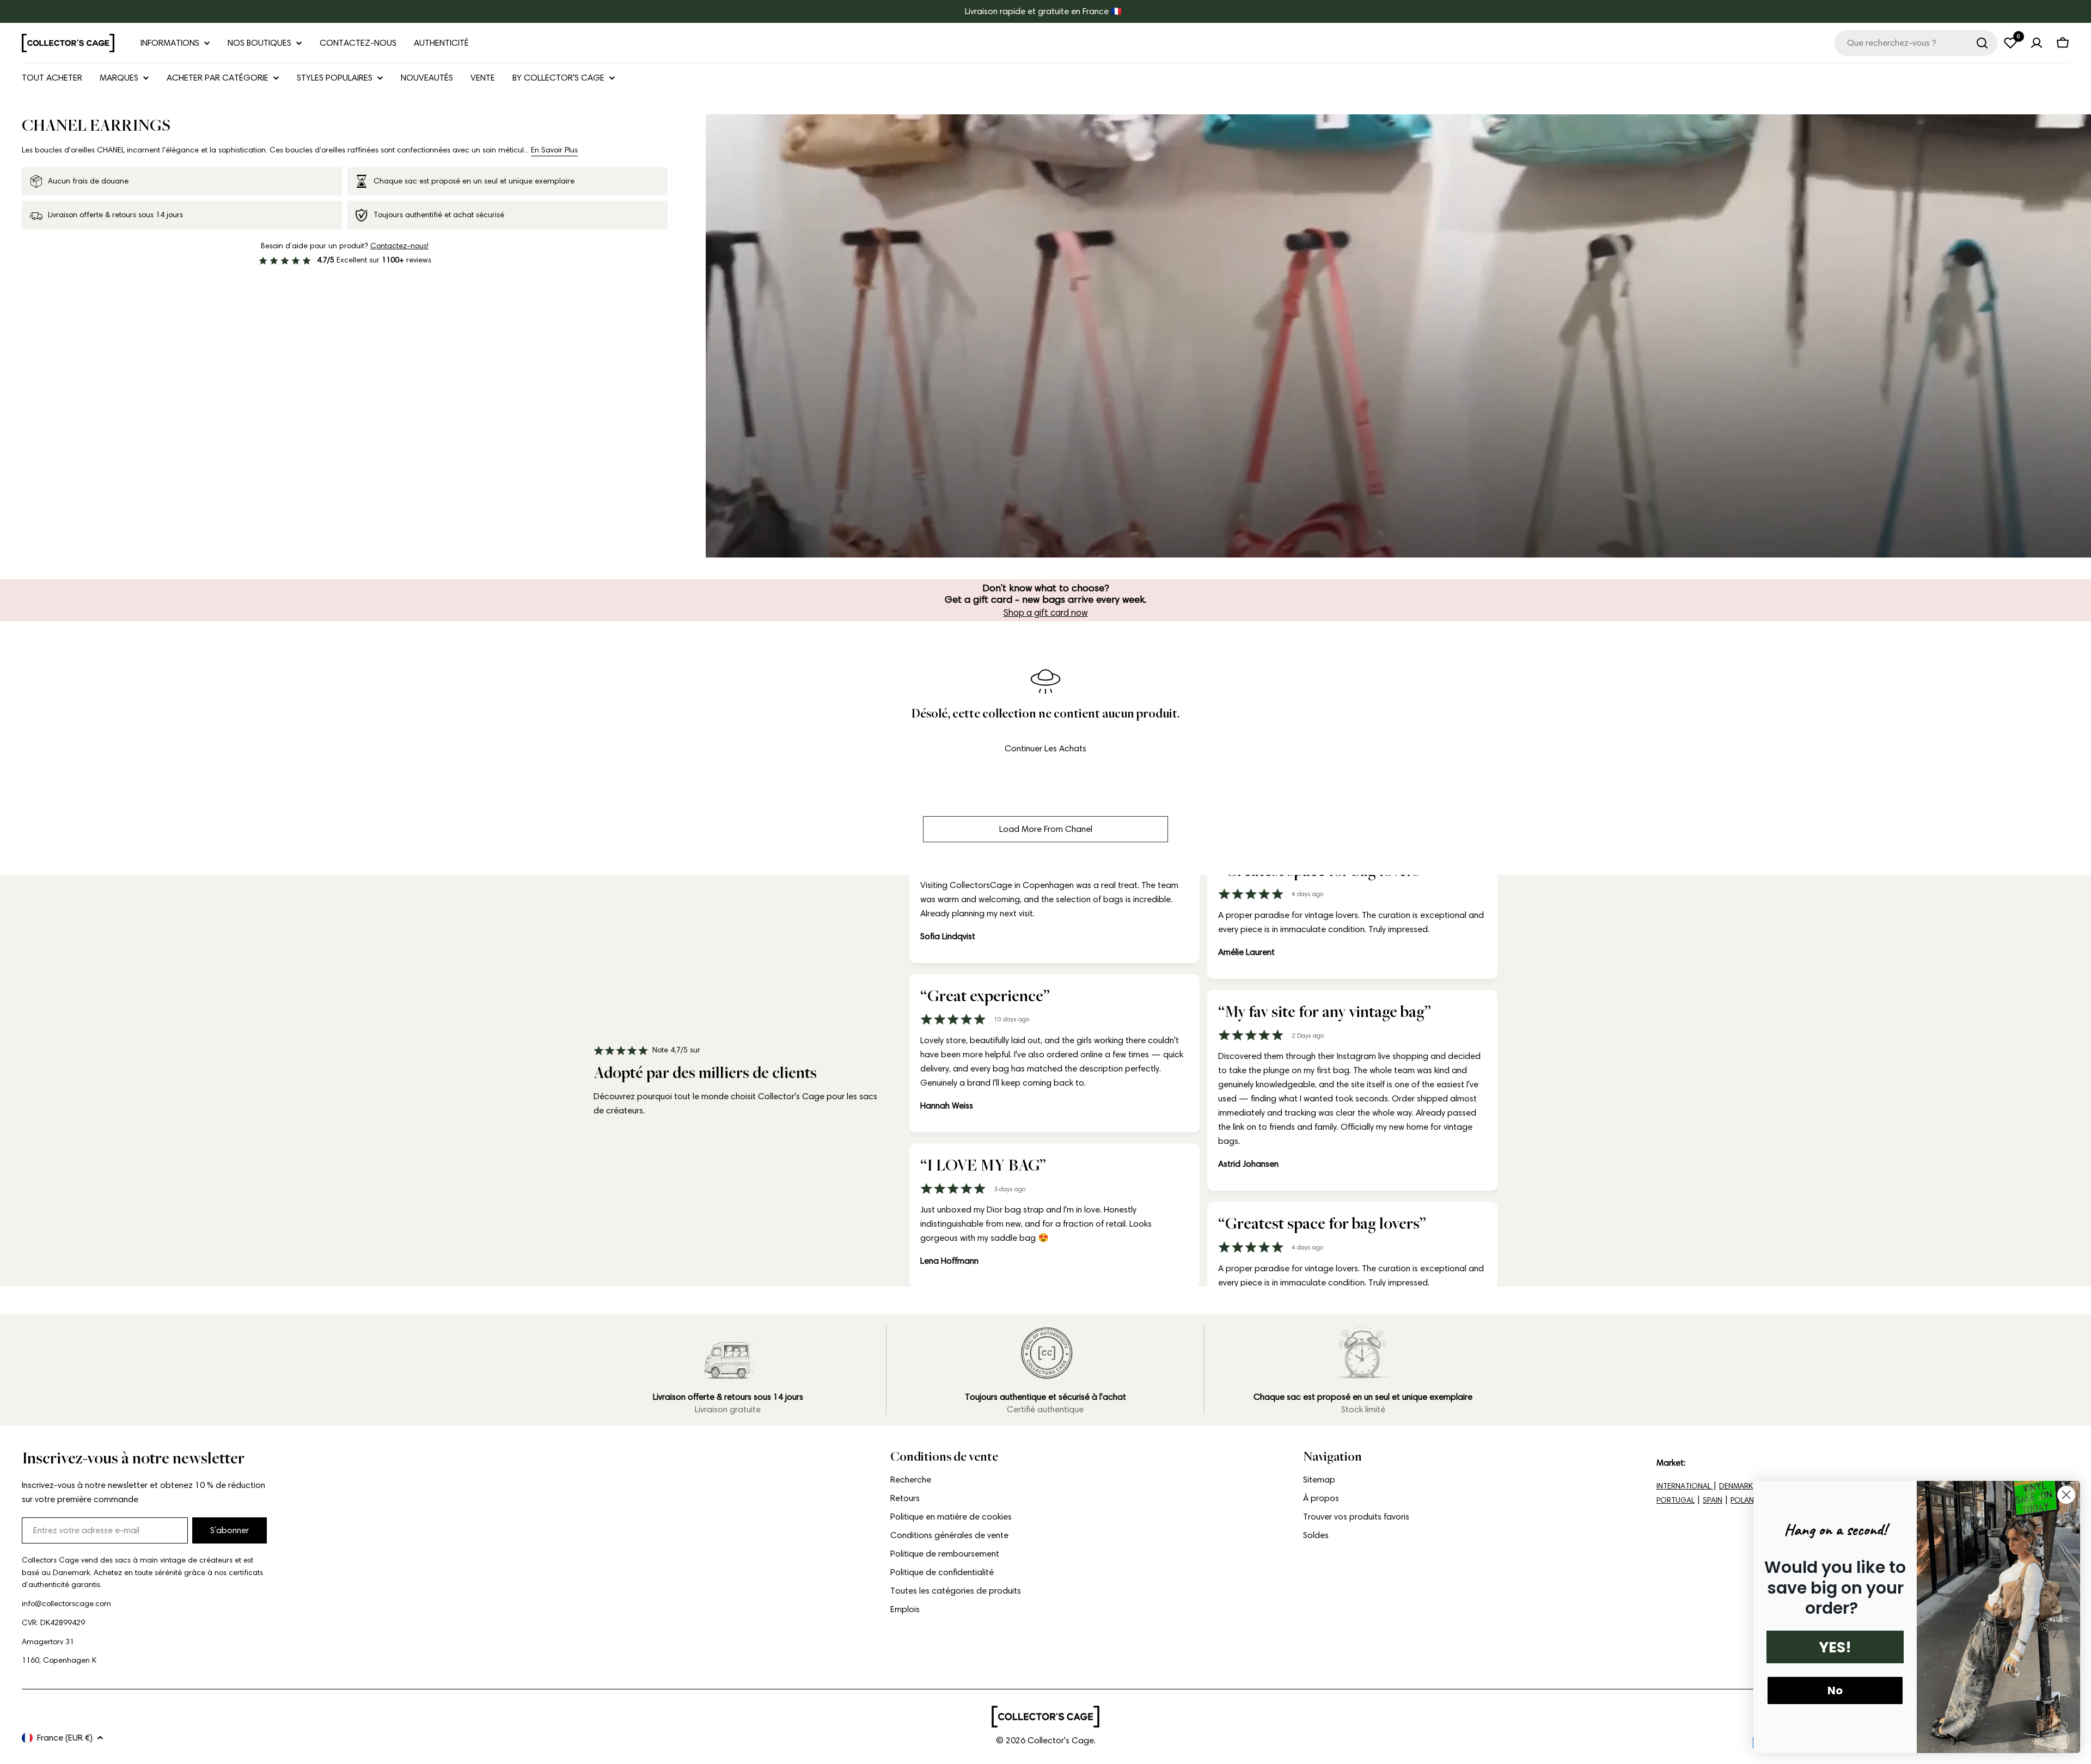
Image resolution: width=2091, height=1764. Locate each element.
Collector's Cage (1061, 1740)
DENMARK (1736, 1486)
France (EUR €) (65, 1738)
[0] (2010, 43)
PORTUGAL (1676, 1500)
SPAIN (1713, 1500)
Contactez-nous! (399, 246)
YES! (1835, 1647)
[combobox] (1916, 43)
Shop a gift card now (1046, 612)
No (1835, 1690)
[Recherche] (1982, 43)
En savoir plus (554, 150)
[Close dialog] (2066, 1495)
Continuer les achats (1045, 748)
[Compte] (2037, 43)
